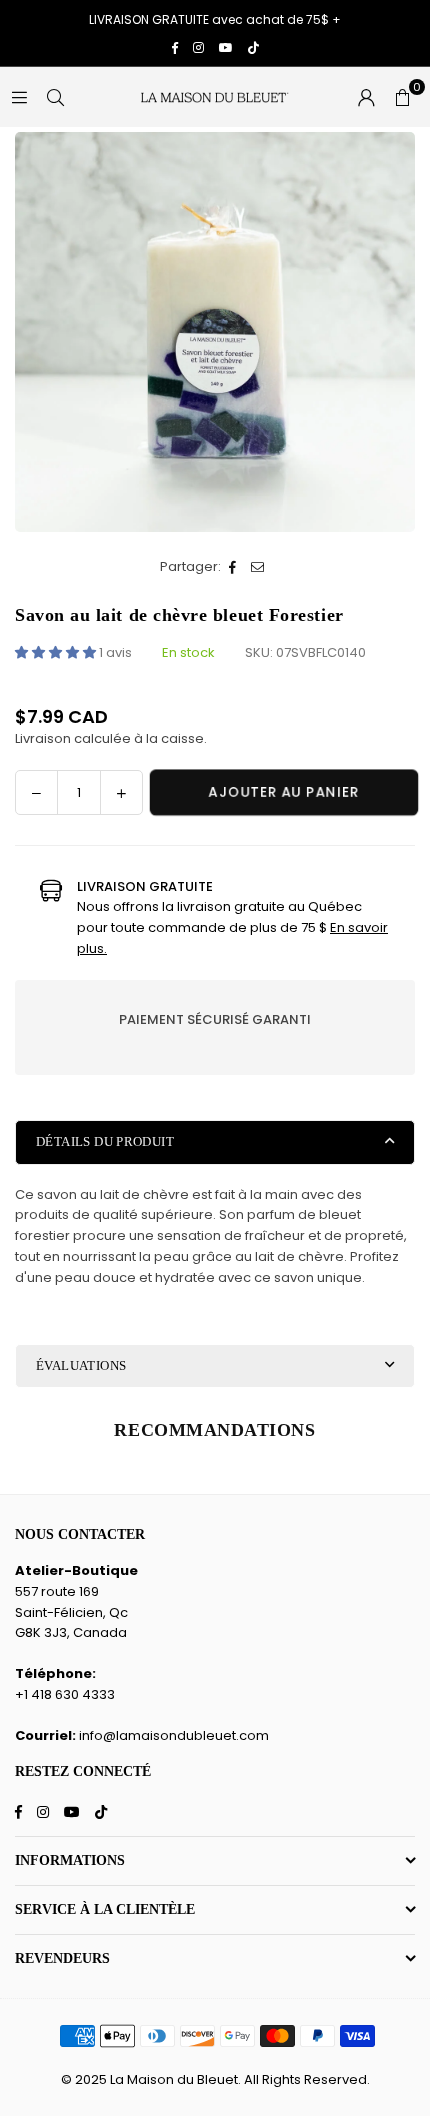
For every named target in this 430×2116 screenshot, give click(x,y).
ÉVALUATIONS (81, 1365)
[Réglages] (366, 97)
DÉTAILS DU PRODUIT (105, 1141)
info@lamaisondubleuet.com (174, 1735)
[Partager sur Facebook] (233, 567)
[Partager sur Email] (258, 567)
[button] (402, 97)
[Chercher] (55, 96)
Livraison (43, 738)
